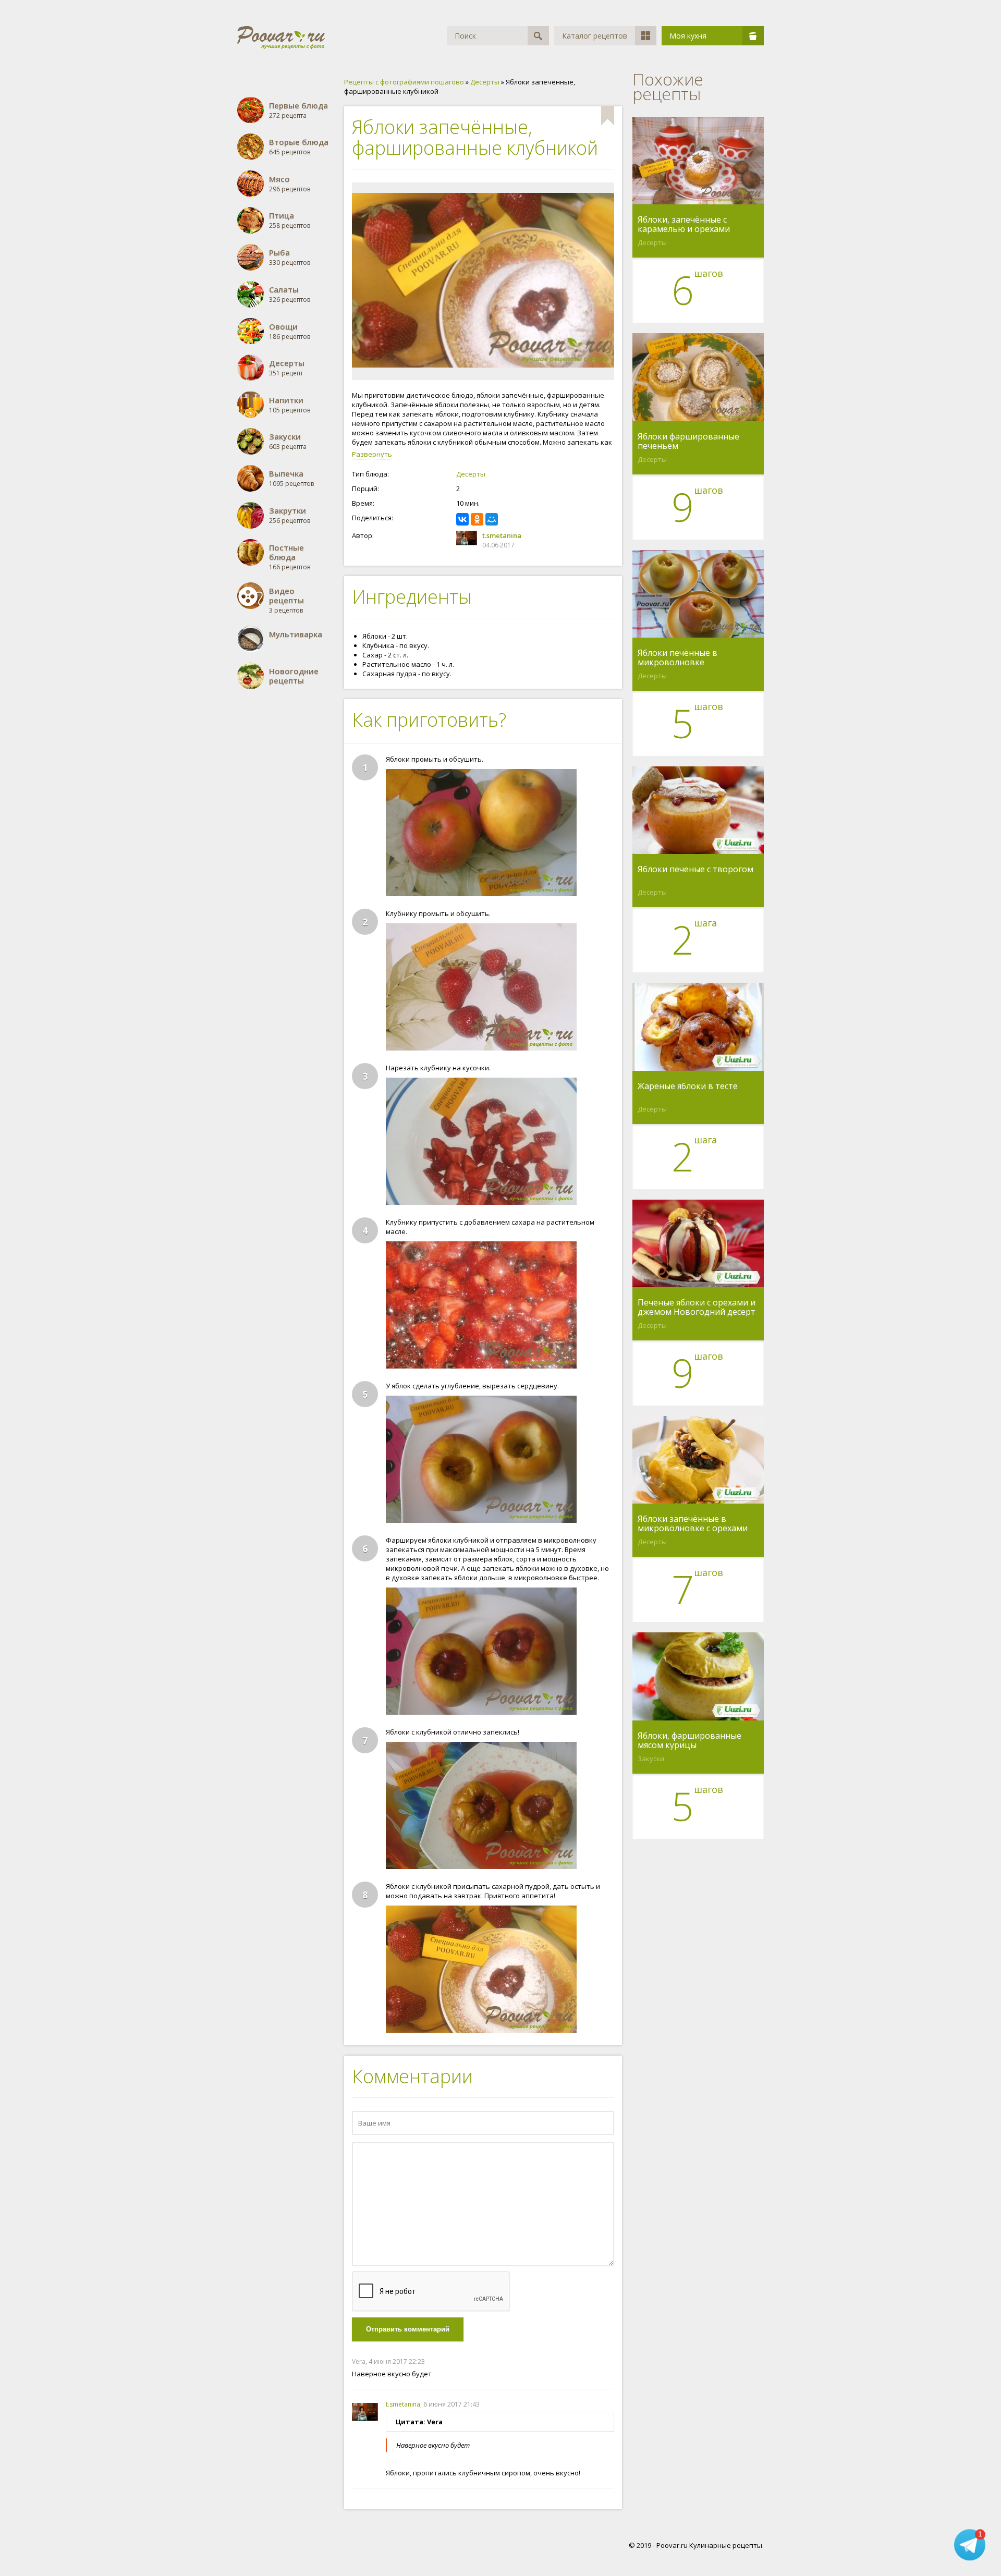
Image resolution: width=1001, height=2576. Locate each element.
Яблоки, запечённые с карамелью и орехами (684, 224)
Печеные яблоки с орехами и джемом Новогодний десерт (697, 1307)
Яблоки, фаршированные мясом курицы (689, 1740)
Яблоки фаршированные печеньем (688, 441)
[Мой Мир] (492, 519)
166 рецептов (290, 557)
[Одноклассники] (477, 519)
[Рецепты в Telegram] (970, 2544)
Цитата (604, 2361)
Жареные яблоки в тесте (688, 1086)
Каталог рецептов (595, 36)
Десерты (471, 474)
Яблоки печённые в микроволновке (677, 657)
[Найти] (538, 36)
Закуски (651, 1759)
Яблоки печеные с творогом (695, 870)
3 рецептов (286, 600)
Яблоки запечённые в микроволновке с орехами (693, 1523)
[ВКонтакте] (462, 519)
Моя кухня (688, 36)
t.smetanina (502, 535)
